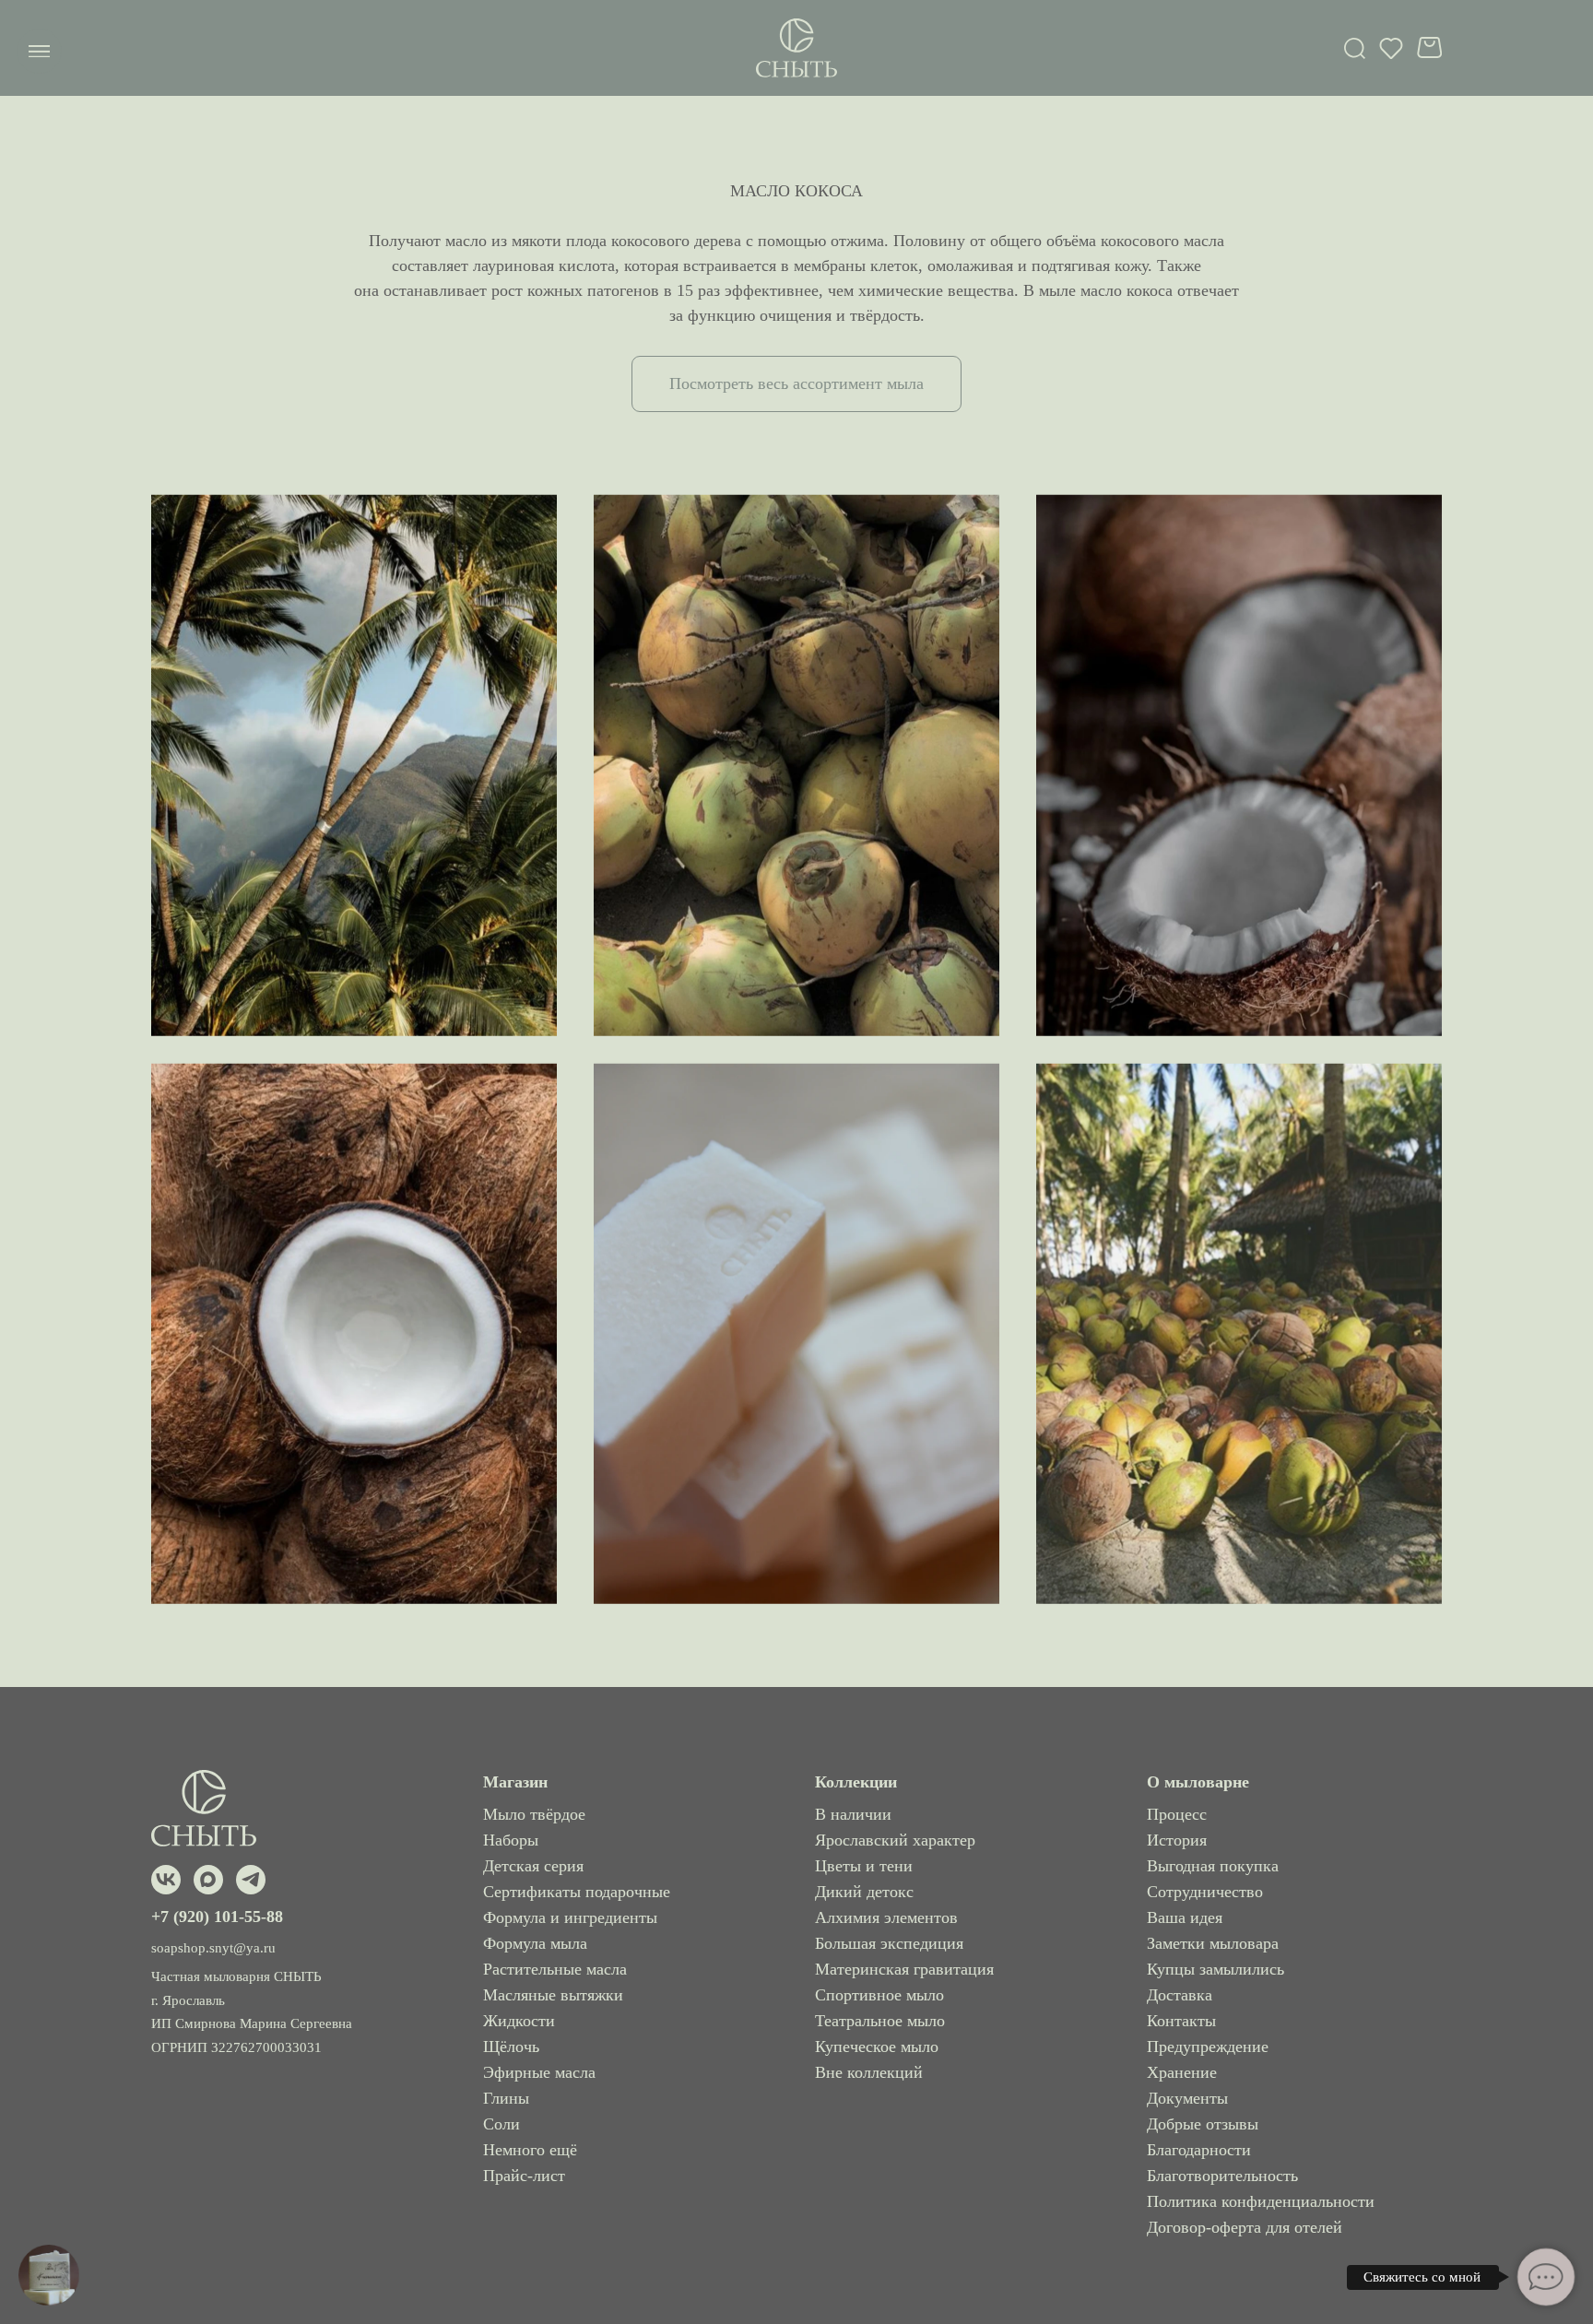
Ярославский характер (895, 1840)
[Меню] (39, 51)
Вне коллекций (869, 2072)
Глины (506, 2098)
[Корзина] (1429, 47)
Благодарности (1199, 2150)
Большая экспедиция (889, 1943)
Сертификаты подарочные (577, 1892)
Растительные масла (555, 1969)
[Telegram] (251, 1880)
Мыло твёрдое (534, 1814)
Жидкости (519, 2021)
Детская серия (533, 1866)
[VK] (166, 1880)
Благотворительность (1222, 2176)
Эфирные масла (539, 2072)
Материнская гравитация (904, 1969)
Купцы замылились (1215, 1969)
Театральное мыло (880, 2021)
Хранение (1182, 2072)
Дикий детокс (864, 1892)
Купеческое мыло (877, 2047)
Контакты (1181, 2021)
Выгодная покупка (1213, 1866)
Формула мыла (535, 1943)
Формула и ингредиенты (570, 1917)
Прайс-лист (524, 2176)
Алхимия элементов (886, 1917)
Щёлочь (511, 2047)
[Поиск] (1355, 48)
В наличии (853, 1814)
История (1177, 1840)
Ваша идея (1185, 1917)
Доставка (1180, 1995)
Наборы (511, 1840)
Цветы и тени (864, 1866)
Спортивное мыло (879, 1995)
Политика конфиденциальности (1261, 2201)
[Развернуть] (49, 2275)
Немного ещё (530, 2150)
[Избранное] (1391, 48)
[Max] (208, 1880)
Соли (501, 2124)
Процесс (1177, 1814)
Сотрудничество (1205, 1892)
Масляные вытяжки (553, 1995)
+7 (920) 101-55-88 (217, 1917)
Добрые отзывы (1203, 2124)
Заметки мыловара (1213, 1943)
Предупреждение (1208, 2047)
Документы (1187, 2098)
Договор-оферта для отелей (1245, 2227)
